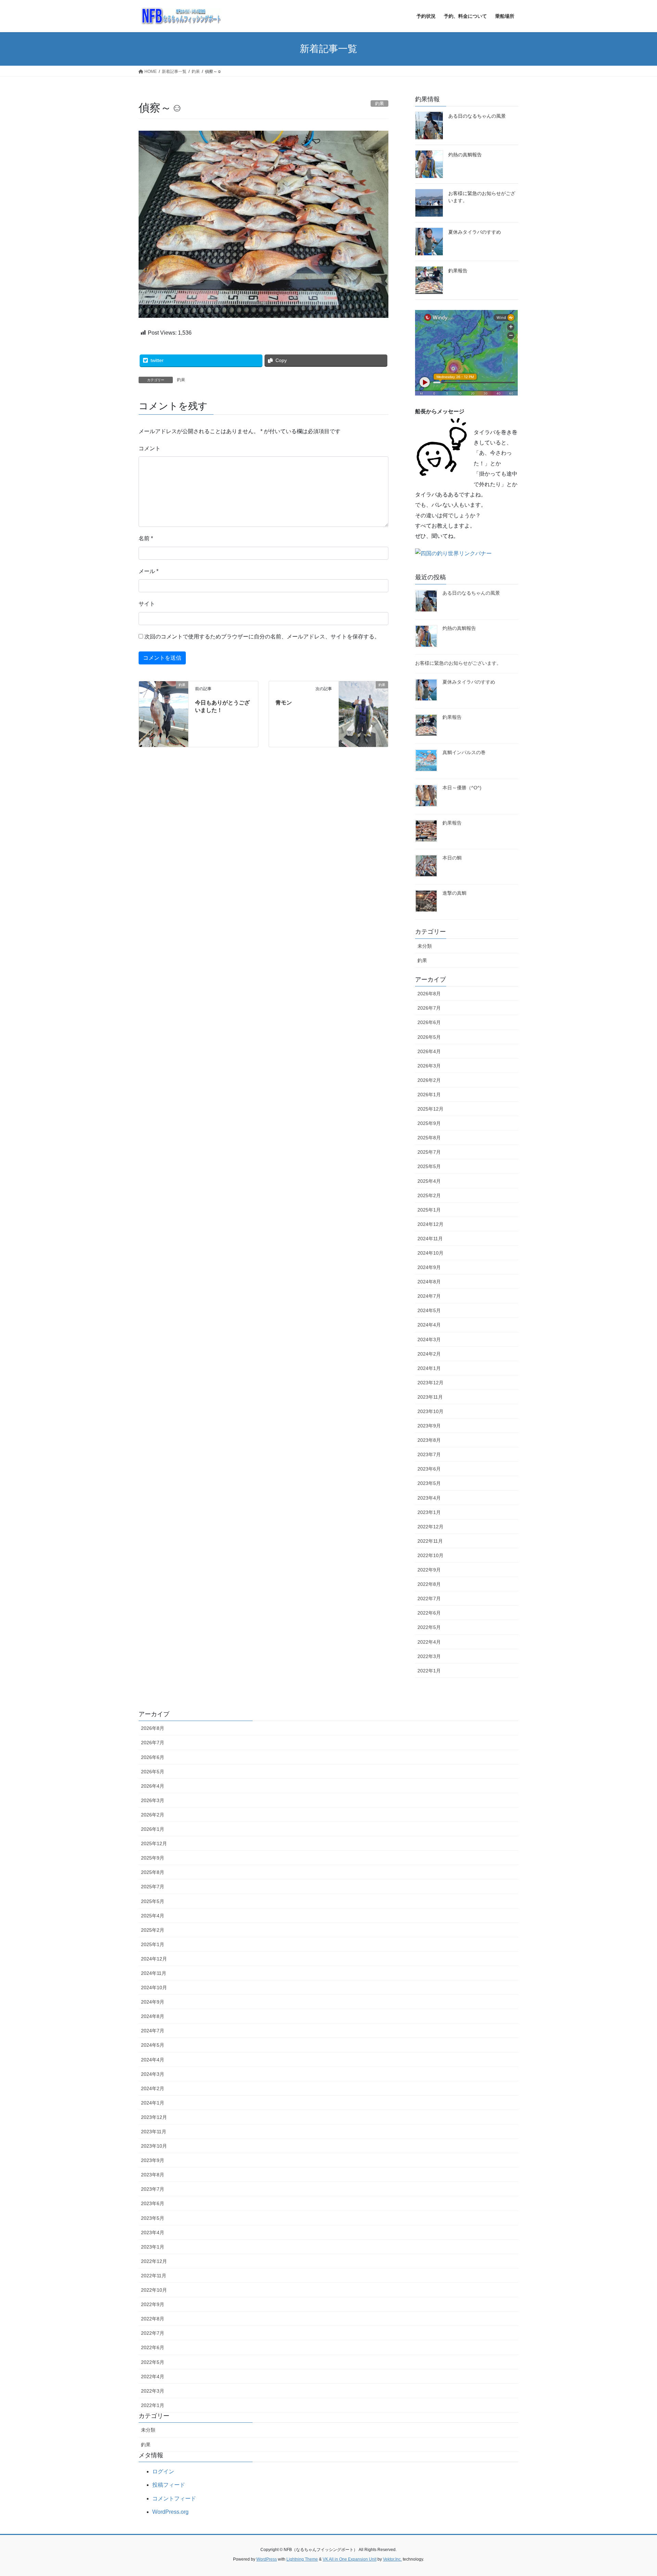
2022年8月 (429, 1584)
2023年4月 (429, 1498)
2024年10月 (430, 1253)
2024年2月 (429, 1354)
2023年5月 (429, 1483)
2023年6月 (429, 1469)
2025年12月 (430, 1109)
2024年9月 (429, 1267)
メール (149, 571)
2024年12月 (430, 1224)
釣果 (181, 380)
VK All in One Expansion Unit (350, 2559)
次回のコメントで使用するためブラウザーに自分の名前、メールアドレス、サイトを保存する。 (262, 637)
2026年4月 (429, 1051)
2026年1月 (429, 1095)
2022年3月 (429, 1656)
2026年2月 (429, 1080)
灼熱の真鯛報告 (465, 155)
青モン (284, 703)
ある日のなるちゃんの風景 (477, 116)
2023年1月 (429, 1512)
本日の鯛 (452, 858)
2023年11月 (430, 1397)
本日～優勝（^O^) (462, 788)
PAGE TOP (636, 2493)
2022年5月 (429, 1627)
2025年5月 (429, 1166)
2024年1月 (429, 1368)
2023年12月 (430, 1383)
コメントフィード (174, 2499)
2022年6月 (429, 1613)
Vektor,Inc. (392, 2559)
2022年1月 (429, 1671)
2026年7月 (429, 1008)
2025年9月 (429, 1123)
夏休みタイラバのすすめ (475, 232)
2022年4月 (429, 1642)
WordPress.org (170, 2512)
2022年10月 (430, 1555)
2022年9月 (429, 1570)
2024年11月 (430, 1239)
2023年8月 (429, 1440)
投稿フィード (169, 2485)
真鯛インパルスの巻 (464, 752)
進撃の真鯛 (454, 893)
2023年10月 (430, 1411)
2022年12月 (430, 1527)
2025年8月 (429, 1138)
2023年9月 (429, 1426)
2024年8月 (429, 1282)
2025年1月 (429, 1210)
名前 (146, 538)
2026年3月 (429, 1066)
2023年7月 (429, 1454)
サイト (147, 604)
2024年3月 (429, 1339)
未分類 (425, 946)
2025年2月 (429, 1195)
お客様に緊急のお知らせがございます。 (458, 663)
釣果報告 (458, 271)
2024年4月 (429, 1325)
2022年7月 (429, 1598)
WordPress (267, 2559)
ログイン (163, 2471)
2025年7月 (429, 1152)
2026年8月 (429, 994)
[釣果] (164, 714)
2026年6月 (429, 1022)
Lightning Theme (302, 2559)
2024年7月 (429, 1296)
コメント (150, 448)
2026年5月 (429, 1037)
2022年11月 (430, 1541)
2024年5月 (429, 1310)
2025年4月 (429, 1181)
